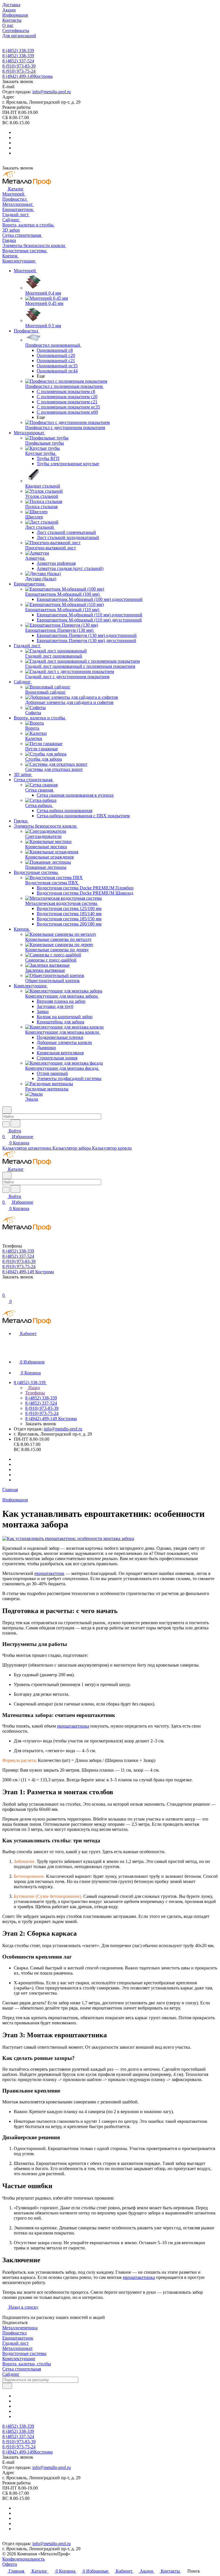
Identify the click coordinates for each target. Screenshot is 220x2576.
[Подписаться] (7, 2386)
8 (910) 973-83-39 (19, 66)
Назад (34, 1388)
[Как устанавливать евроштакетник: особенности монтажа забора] (68, 1538)
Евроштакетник (18, 2338)
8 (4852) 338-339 (18, 51)
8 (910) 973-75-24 (19, 71)
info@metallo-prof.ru (52, 92)
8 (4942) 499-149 (27, 76)
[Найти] (15, 1123)
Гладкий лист (15, 2343)
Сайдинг (11, 2374)
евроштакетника (73, 1726)
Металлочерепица (20, 2328)
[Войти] (5, 1289)
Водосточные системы (24, 2353)
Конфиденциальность (23, 2559)
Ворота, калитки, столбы (27, 2364)
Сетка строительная (22, 2369)
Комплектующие (19, 2359)
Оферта (10, 2564)
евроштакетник (49, 1573)
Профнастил (14, 2333)
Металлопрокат (17, 2348)
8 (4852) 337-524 (18, 61)
